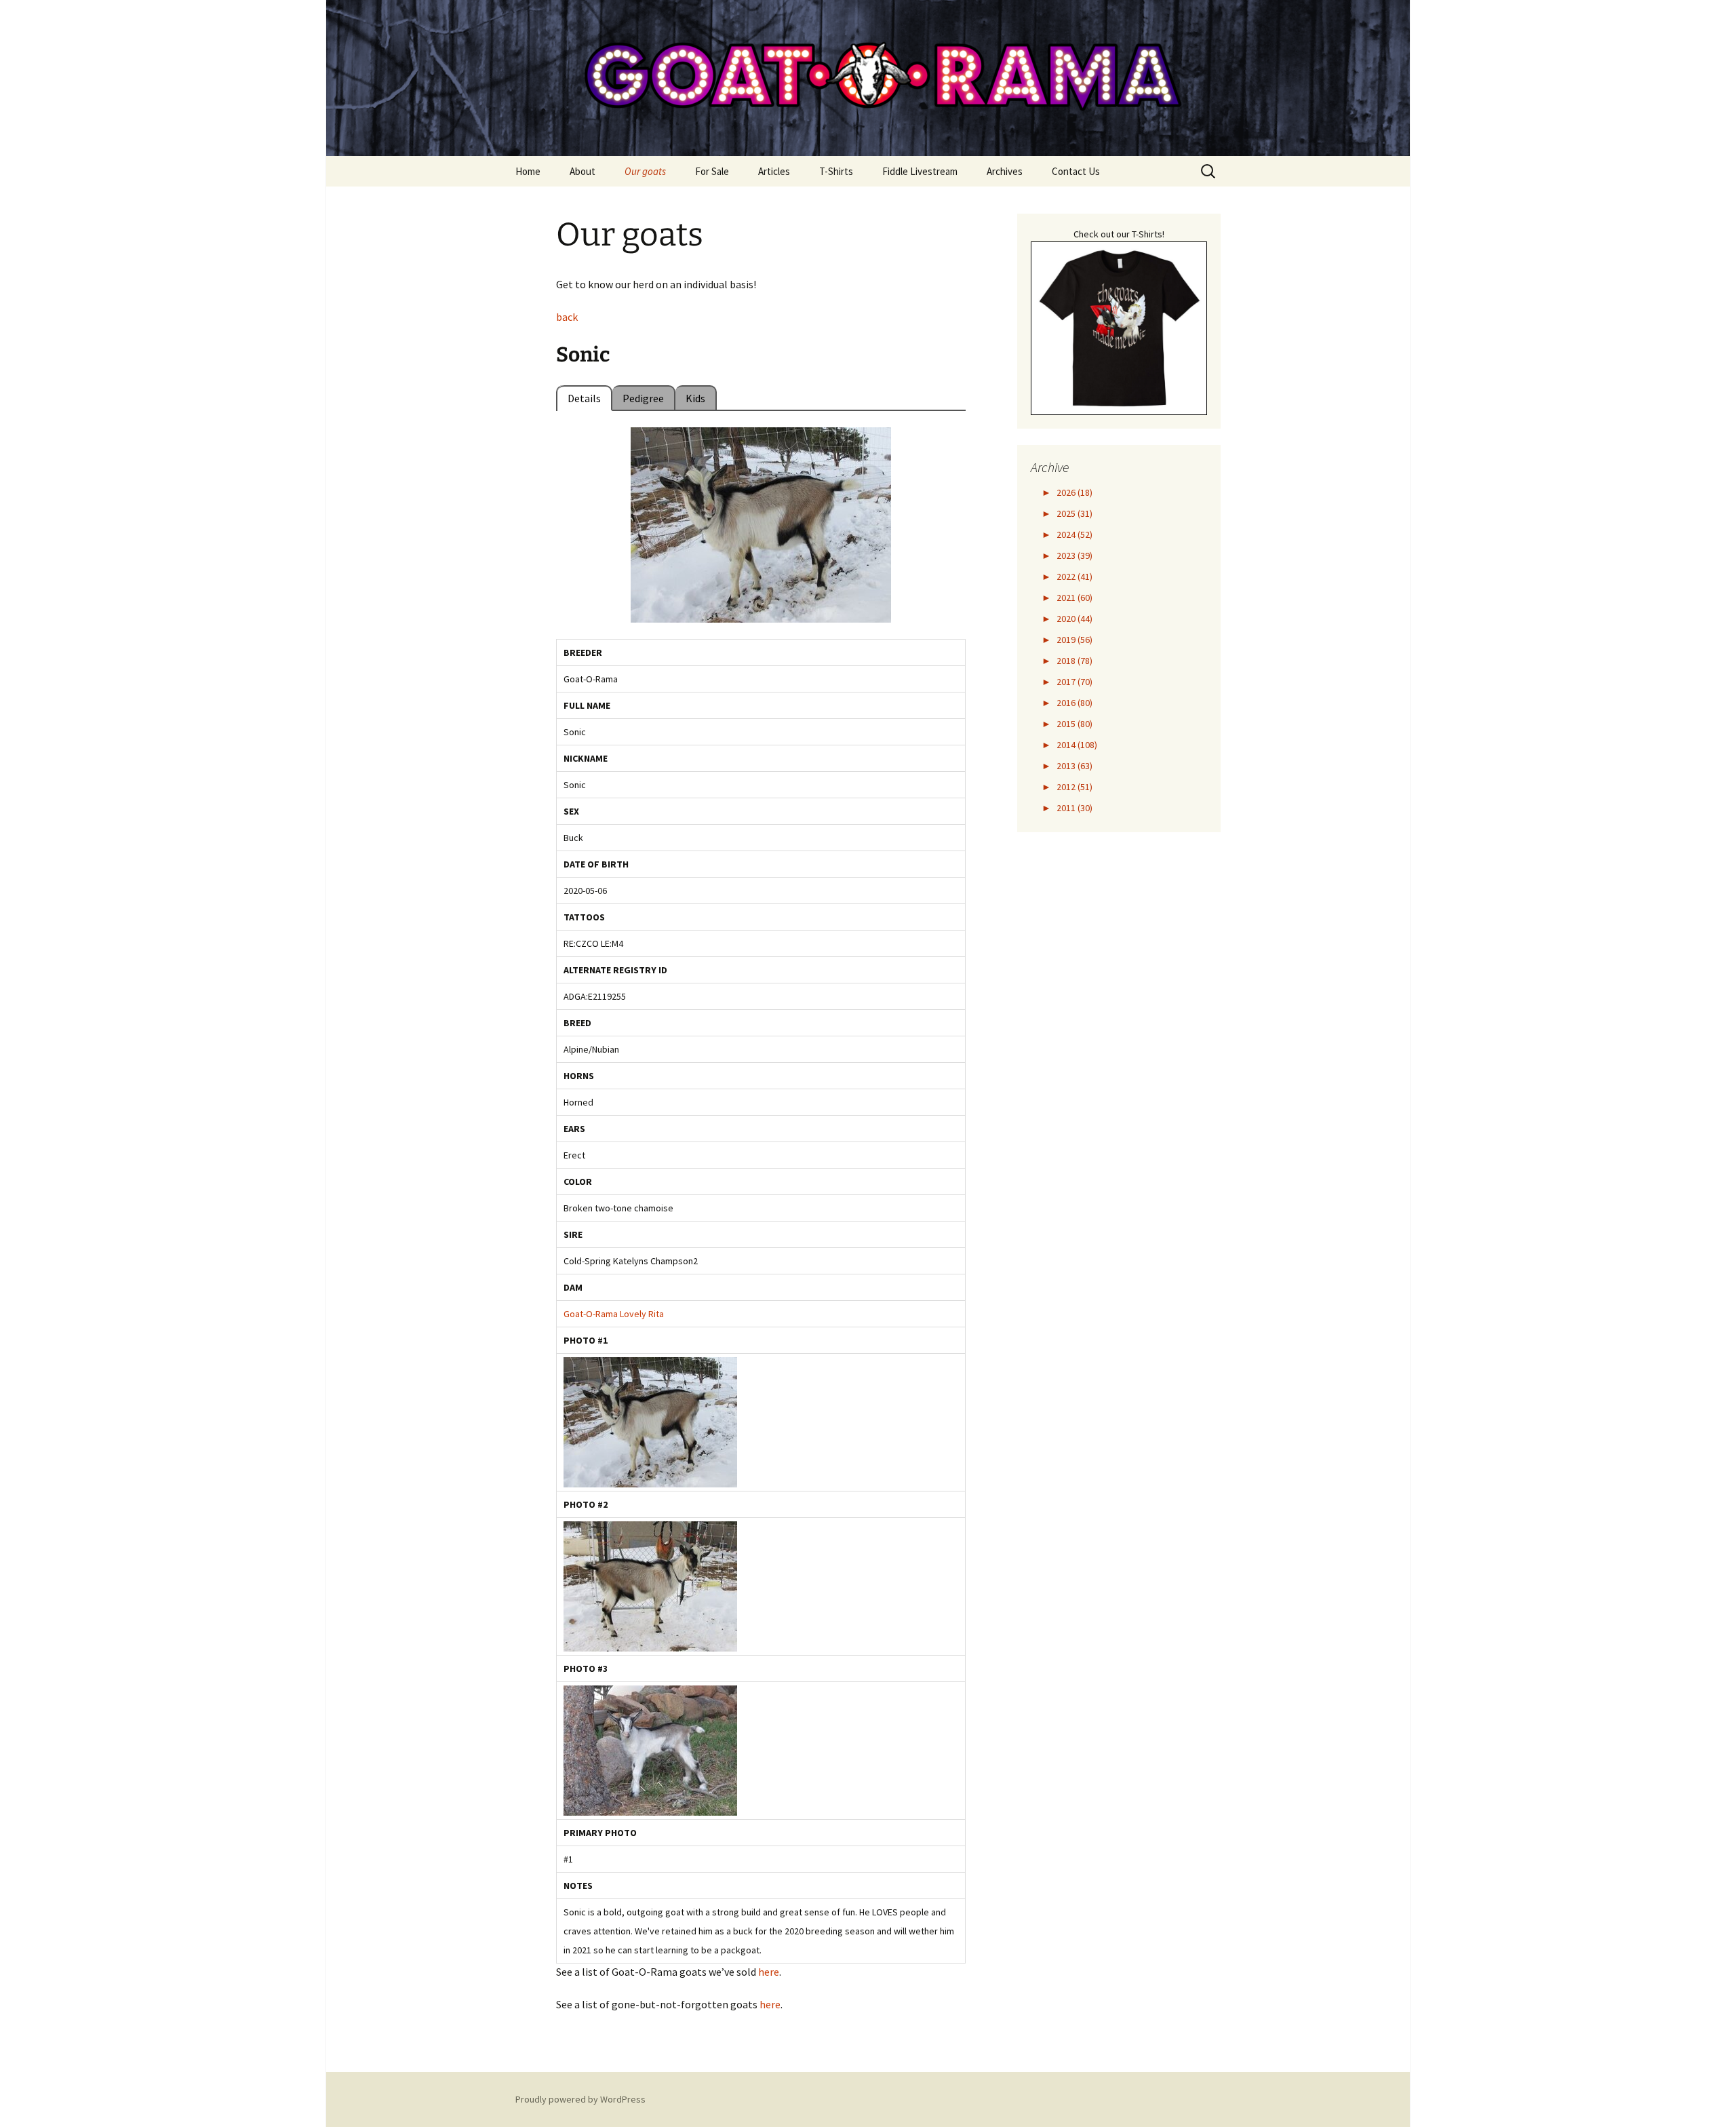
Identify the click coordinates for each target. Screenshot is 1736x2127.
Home (528, 171)
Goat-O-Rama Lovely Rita (614, 1314)
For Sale (712, 171)
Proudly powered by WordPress (580, 2099)
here (769, 1972)
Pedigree (643, 398)
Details (584, 398)
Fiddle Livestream (920, 171)
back (567, 317)
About (583, 171)
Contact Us (1076, 171)
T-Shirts (836, 171)
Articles (774, 171)
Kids (695, 398)
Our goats (645, 171)
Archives (1005, 171)
